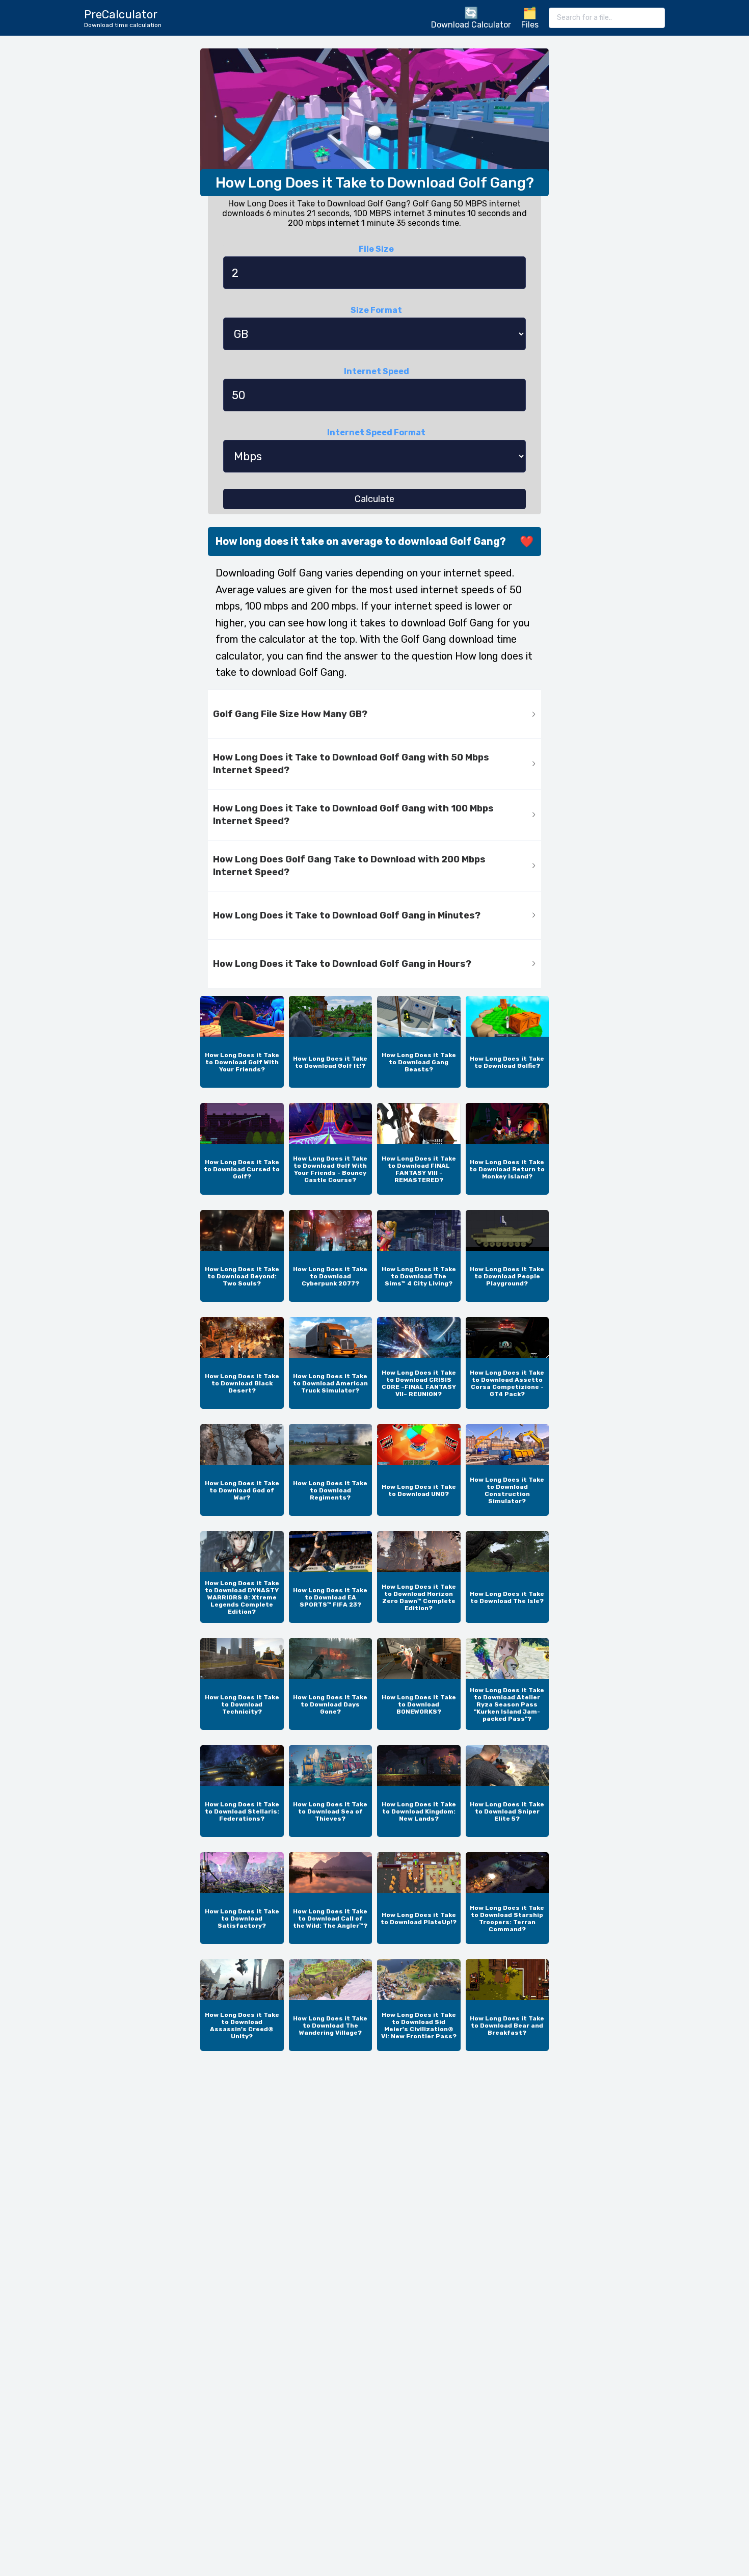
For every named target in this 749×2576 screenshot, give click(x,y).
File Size (376, 249)
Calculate (374, 499)
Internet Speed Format (376, 432)
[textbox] (607, 18)
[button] (374, 714)
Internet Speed (377, 371)
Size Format (376, 310)
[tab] (374, 714)
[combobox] (607, 18)
